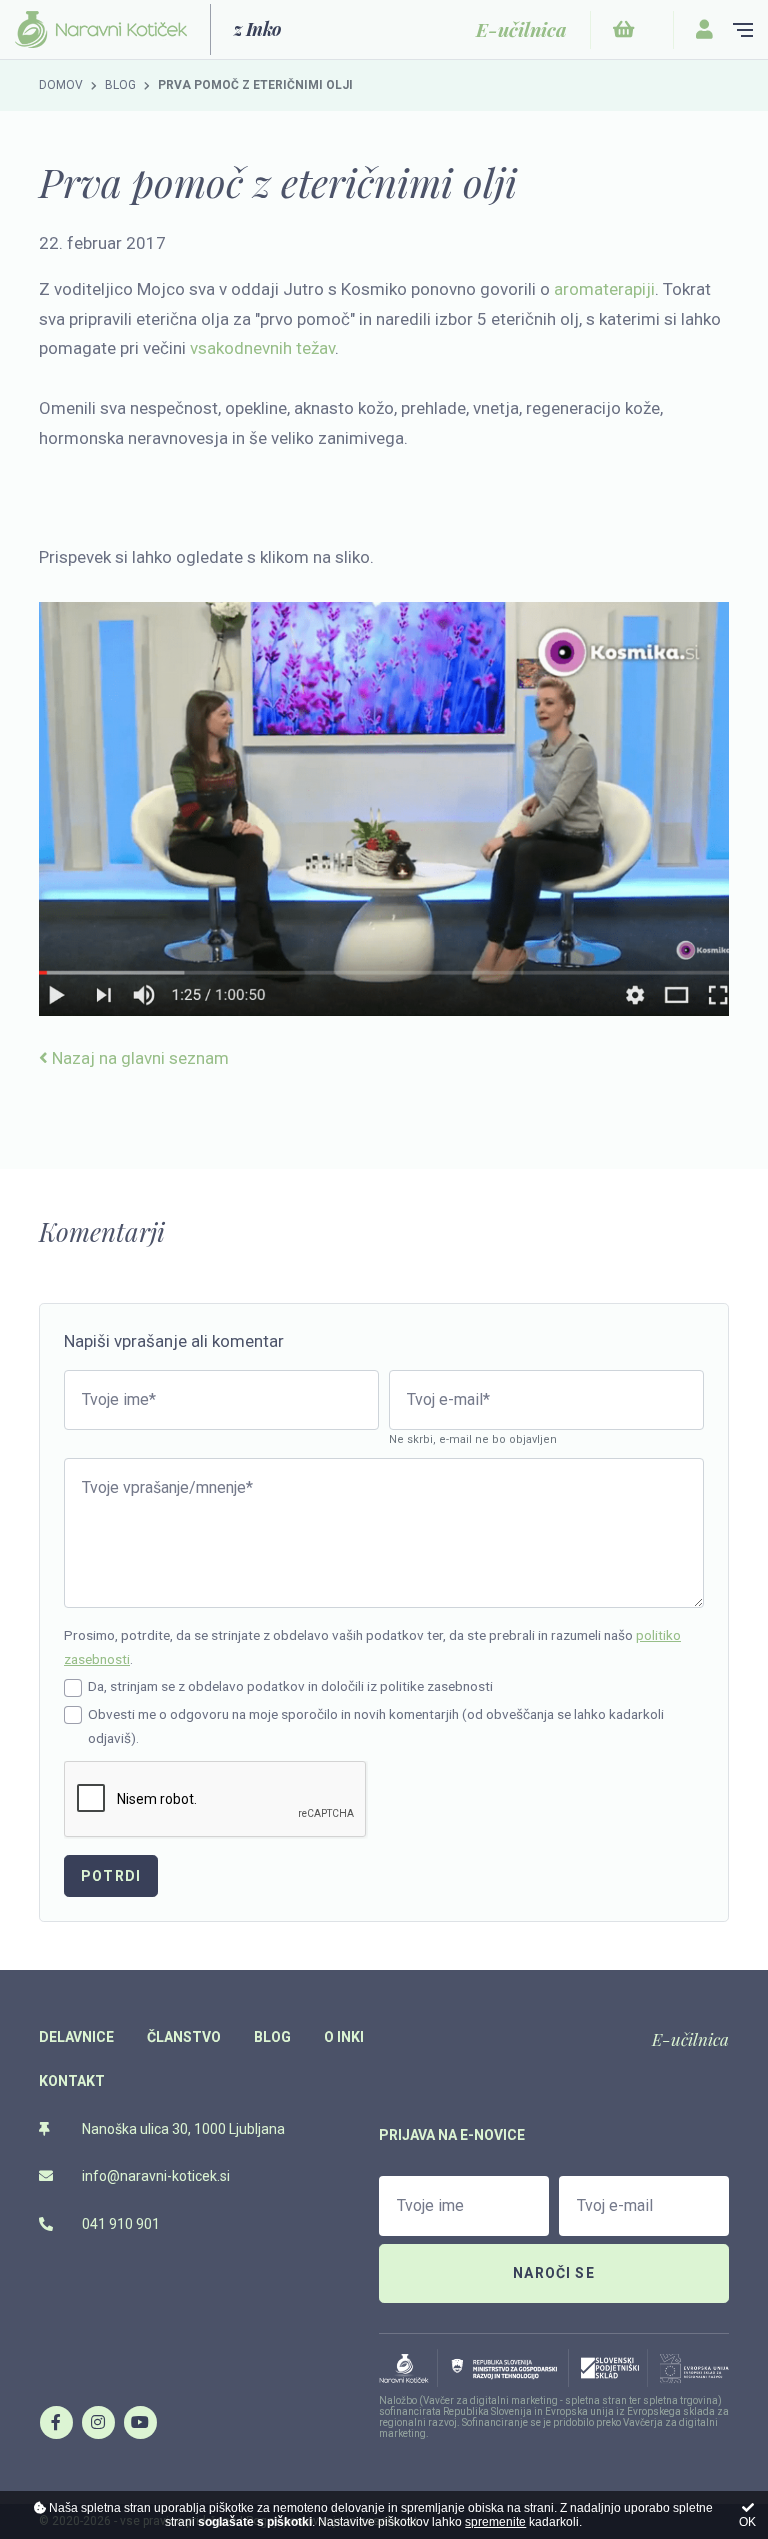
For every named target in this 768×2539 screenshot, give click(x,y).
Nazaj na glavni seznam (138, 1058)
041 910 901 (119, 2224)
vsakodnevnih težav (262, 348)
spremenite (495, 2522)
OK (747, 2522)
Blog (120, 85)
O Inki (344, 2037)
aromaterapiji (604, 289)
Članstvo (184, 2037)
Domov (61, 85)
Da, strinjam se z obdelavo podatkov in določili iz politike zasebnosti (290, 1686)
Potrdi (111, 1876)
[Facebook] (56, 2422)
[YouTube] (140, 2422)
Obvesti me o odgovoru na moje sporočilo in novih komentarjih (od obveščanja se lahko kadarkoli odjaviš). (376, 1726)
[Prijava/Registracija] (704, 29)
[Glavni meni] (743, 30)
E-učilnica (690, 2039)
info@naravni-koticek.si (154, 2176)
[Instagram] (98, 2422)
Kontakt (72, 2081)
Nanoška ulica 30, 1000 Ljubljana (182, 2129)
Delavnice (76, 2037)
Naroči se (554, 2273)
